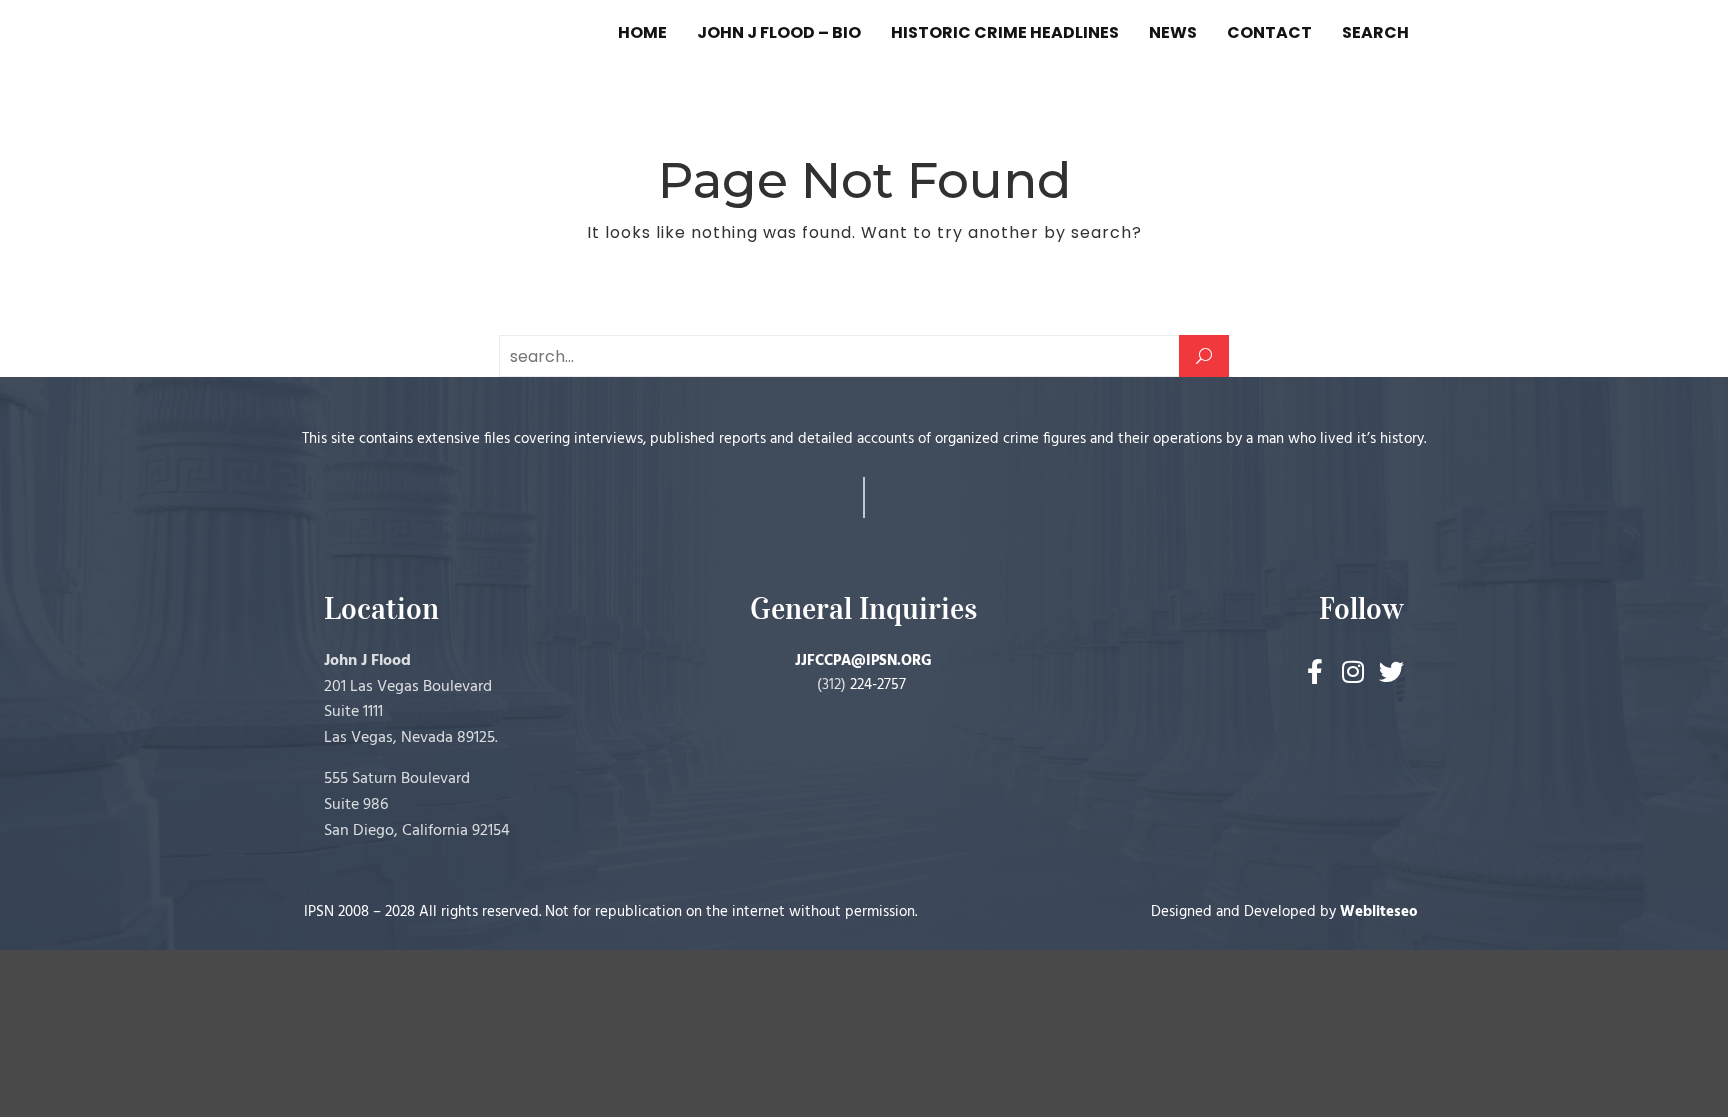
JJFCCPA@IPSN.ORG (863, 661)
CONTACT (1269, 32)
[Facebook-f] (1315, 671)
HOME (642, 32)
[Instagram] (1353, 671)
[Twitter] (1391, 671)
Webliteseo (1379, 912)
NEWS (1173, 32)
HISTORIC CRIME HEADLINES (1005, 32)
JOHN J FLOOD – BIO (779, 32)
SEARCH (1375, 32)
